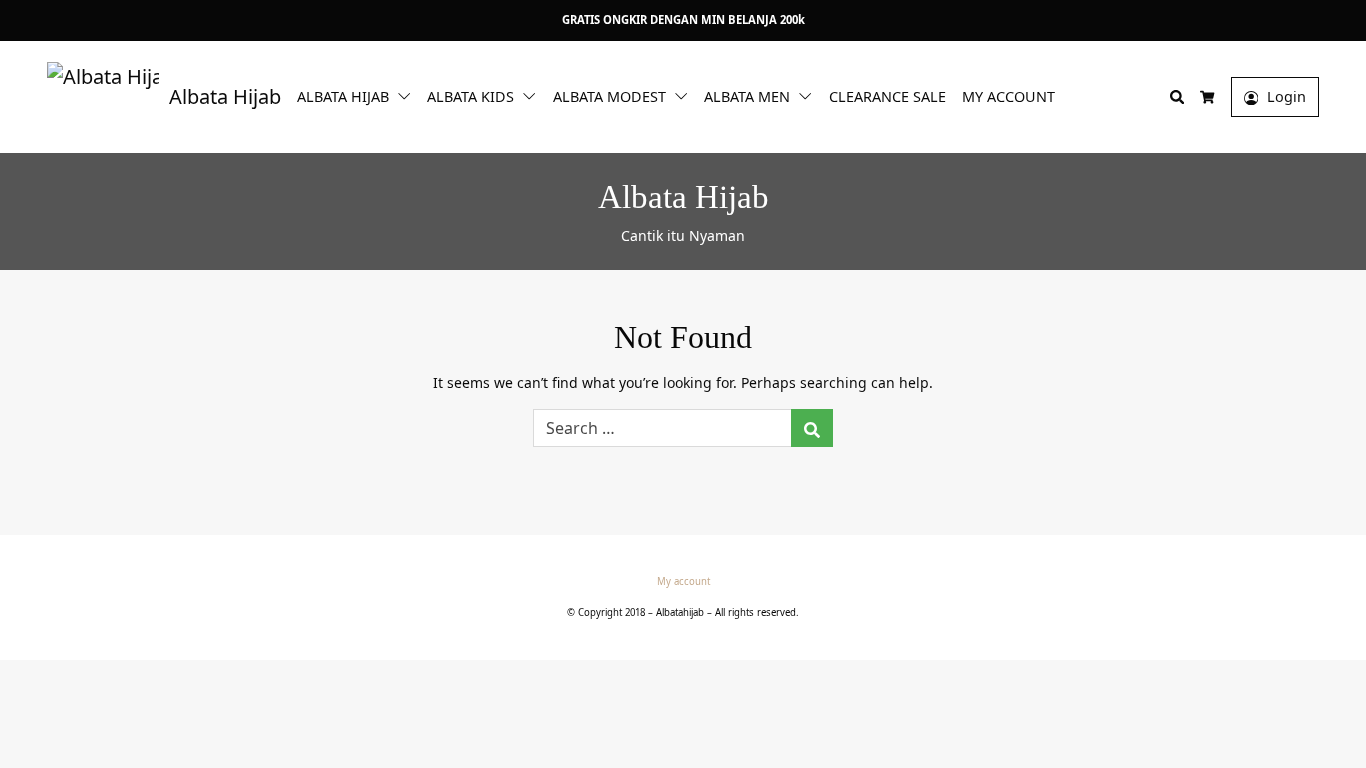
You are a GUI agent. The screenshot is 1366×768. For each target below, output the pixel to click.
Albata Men (747, 96)
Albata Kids (470, 96)
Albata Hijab (343, 96)
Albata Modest (609, 96)
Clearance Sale (887, 96)
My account (1008, 96)
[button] (408, 95)
